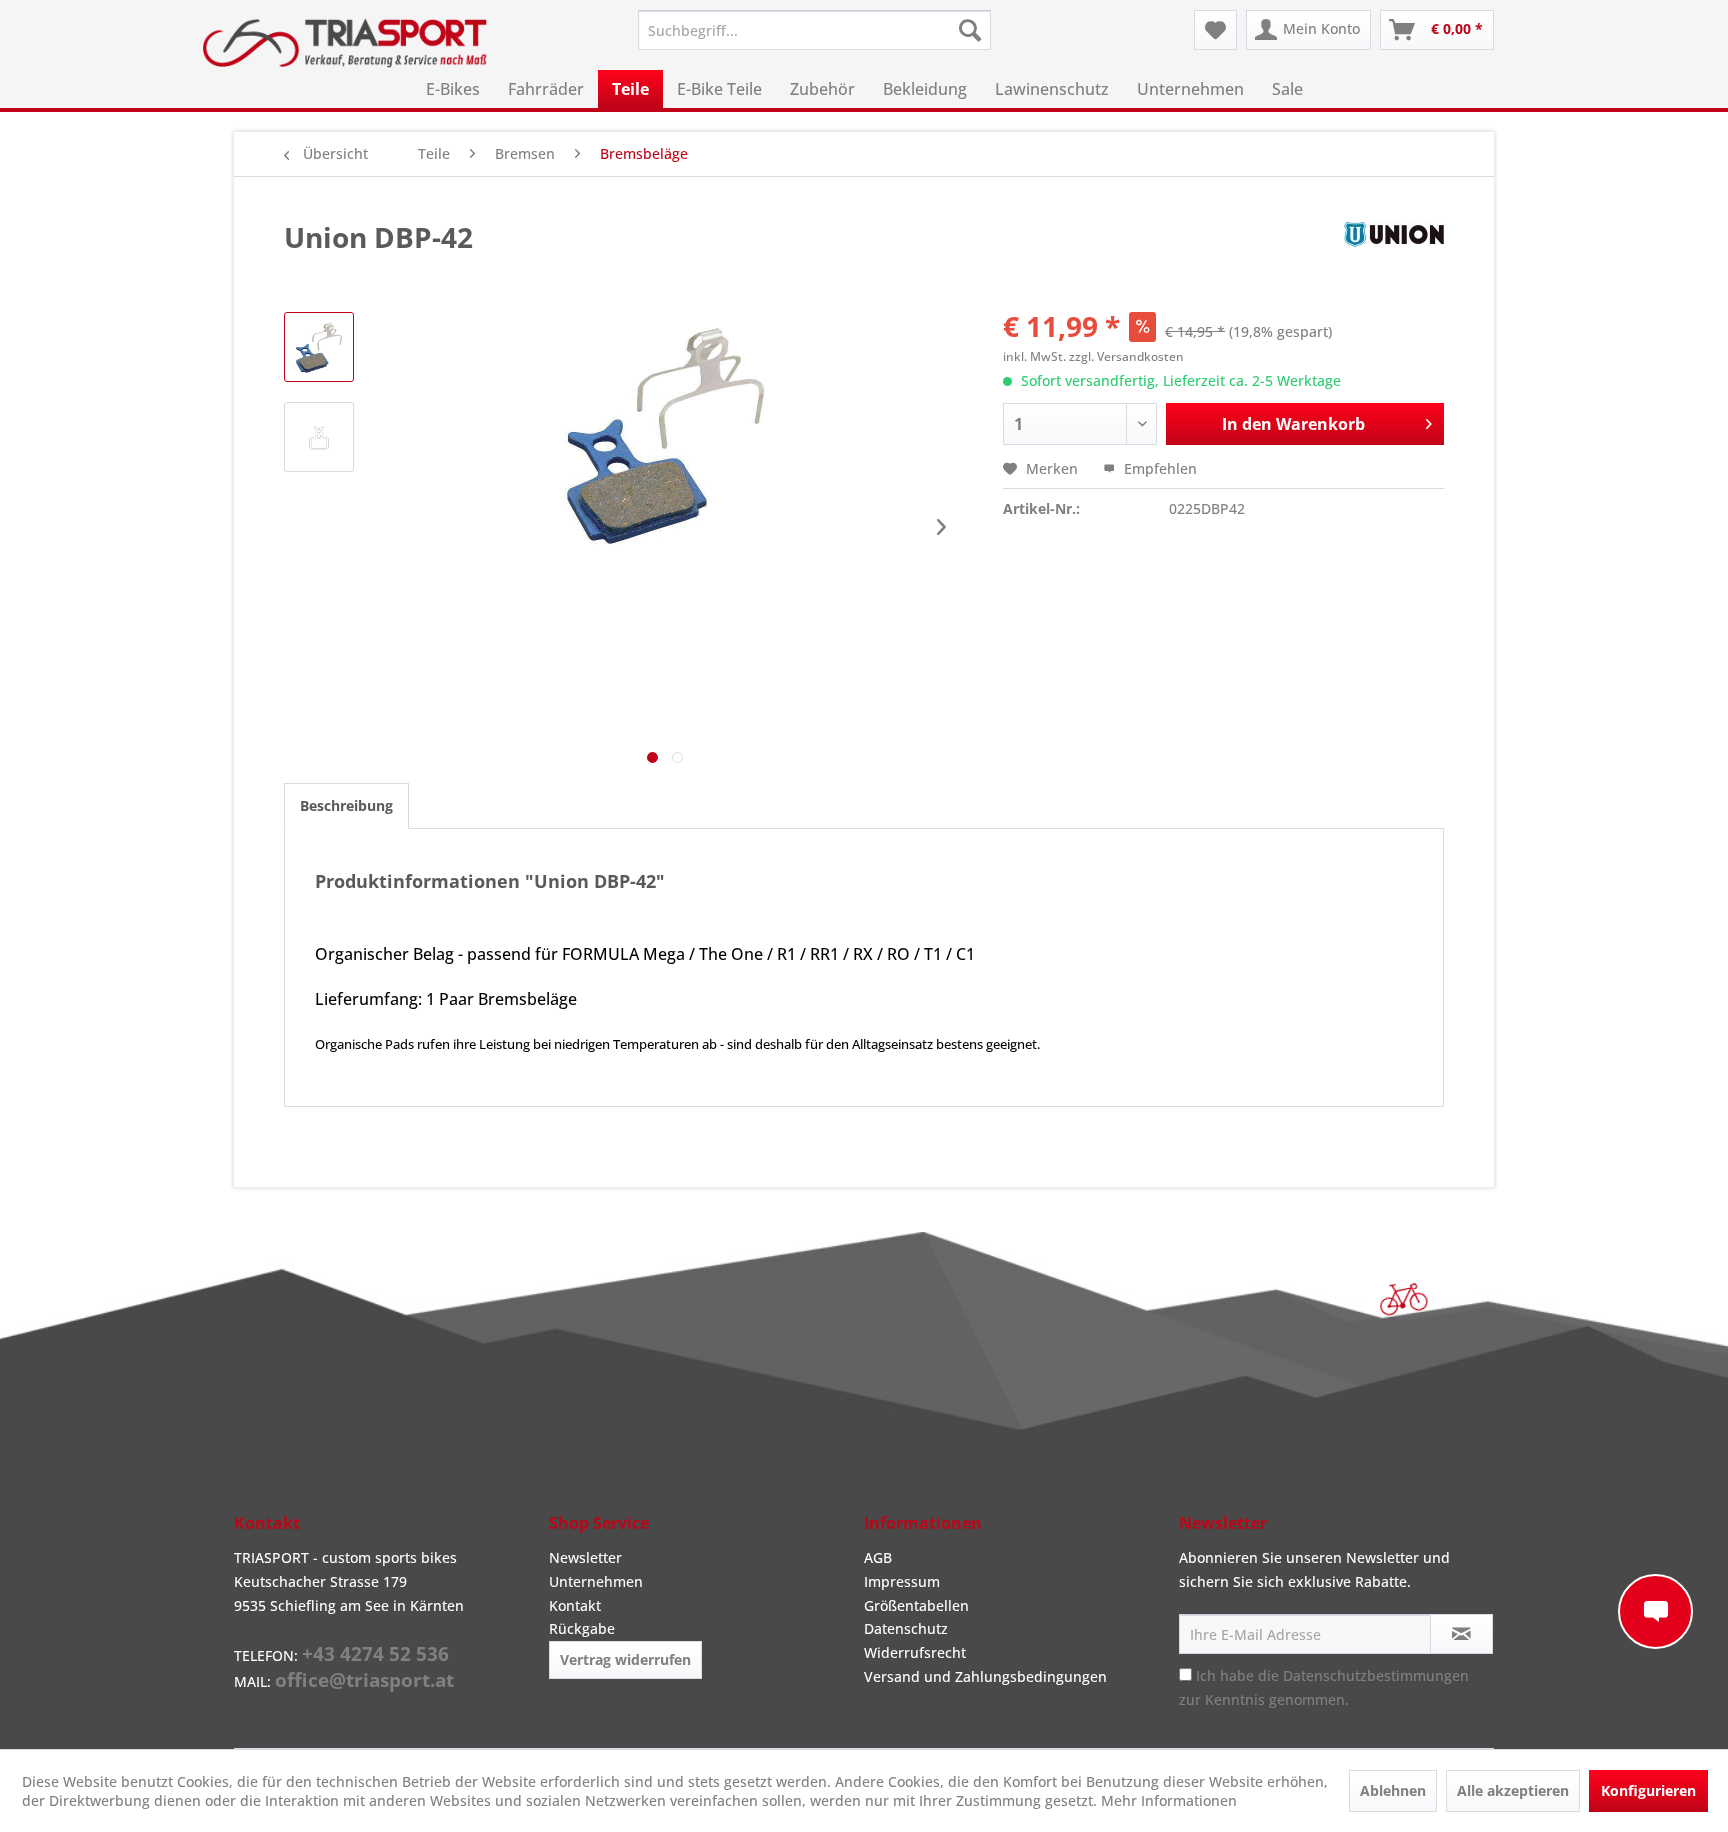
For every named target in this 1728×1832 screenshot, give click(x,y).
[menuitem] (814, 30)
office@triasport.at (364, 1680)
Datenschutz (906, 1628)
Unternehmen (596, 1581)
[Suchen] (970, 30)
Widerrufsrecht (915, 1652)
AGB (878, 1557)
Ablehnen (1393, 1790)
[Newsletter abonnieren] (1461, 1634)
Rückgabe (582, 1628)
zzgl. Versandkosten (1126, 356)
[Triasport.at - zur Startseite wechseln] (345, 43)
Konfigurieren (1648, 1790)
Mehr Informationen (1169, 1800)
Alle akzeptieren (1513, 1790)
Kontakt (575, 1605)
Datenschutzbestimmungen (1376, 1675)
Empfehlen (1158, 468)
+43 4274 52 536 (375, 1654)
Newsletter (585, 1557)
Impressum (902, 1581)
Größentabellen (916, 1605)
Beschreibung (346, 805)
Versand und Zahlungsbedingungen (985, 1676)
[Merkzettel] (1215, 30)
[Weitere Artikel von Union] (1394, 257)
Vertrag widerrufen (625, 1659)
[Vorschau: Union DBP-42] (319, 347)
